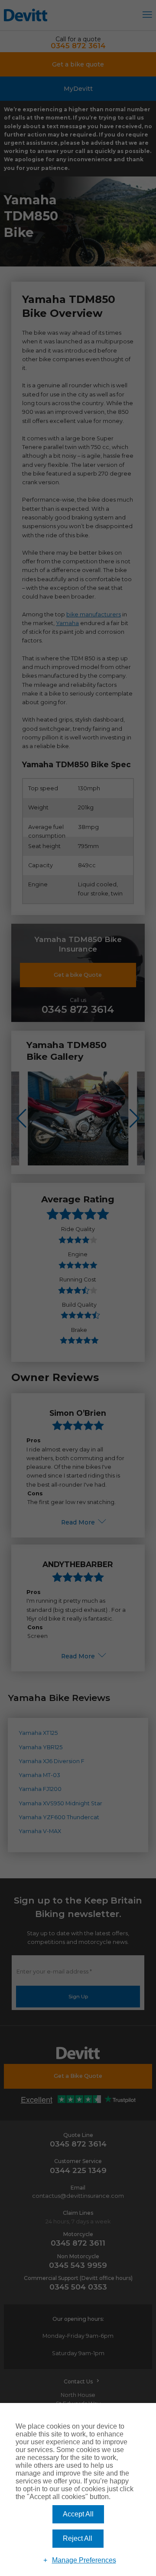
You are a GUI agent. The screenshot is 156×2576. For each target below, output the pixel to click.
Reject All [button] (78, 2538)
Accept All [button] (78, 2514)
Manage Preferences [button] (84, 2560)
